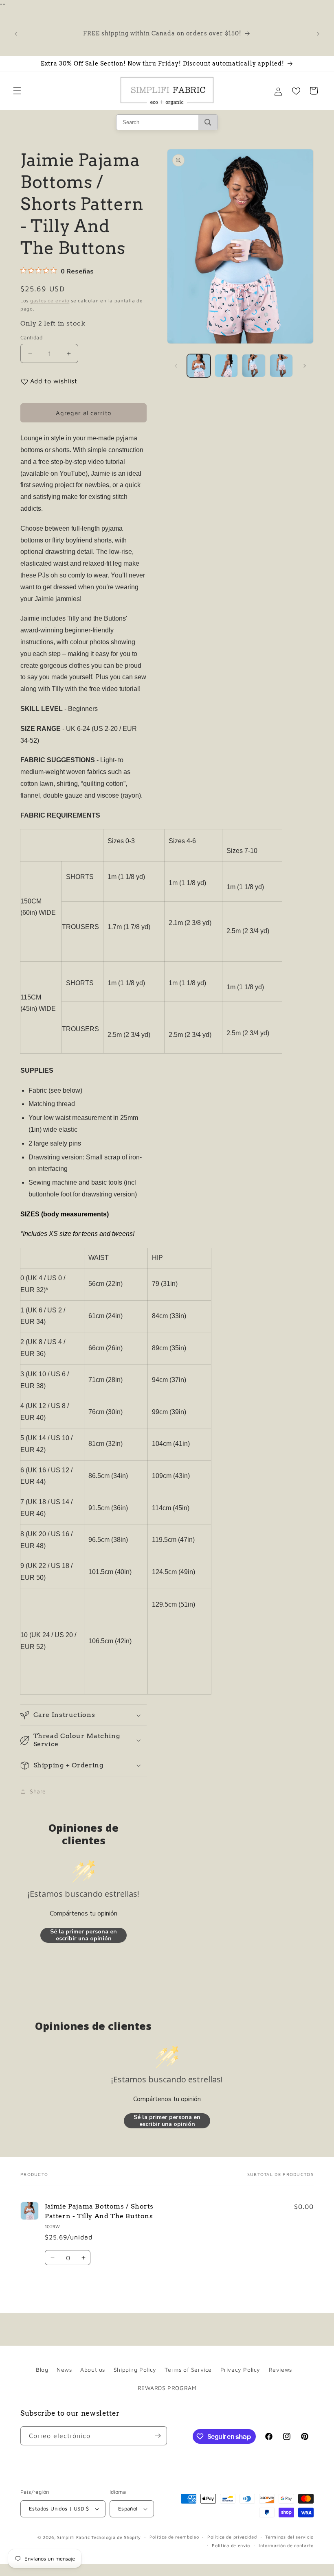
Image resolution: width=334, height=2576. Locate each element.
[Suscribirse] (158, 2436)
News (64, 2369)
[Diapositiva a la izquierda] (176, 366)
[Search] (208, 122)
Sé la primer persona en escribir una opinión (83, 1935)
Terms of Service (188, 2369)
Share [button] (38, 1791)
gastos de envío (50, 301)
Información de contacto (286, 2545)
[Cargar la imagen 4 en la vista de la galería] (281, 366)
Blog (42, 2369)
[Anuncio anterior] (16, 34)
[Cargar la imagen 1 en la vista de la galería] (199, 366)
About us (93, 2369)
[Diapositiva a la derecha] (305, 366)
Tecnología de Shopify (116, 2537)
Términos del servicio (289, 2537)
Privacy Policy (240, 2369)
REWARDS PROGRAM (167, 2388)
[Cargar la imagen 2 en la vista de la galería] (226, 366)
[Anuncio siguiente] (318, 34)
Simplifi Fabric (74, 2537)
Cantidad (31, 337)
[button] (17, 91)
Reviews (280, 2369)
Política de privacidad (232, 2537)
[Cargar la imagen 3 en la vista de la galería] (254, 366)
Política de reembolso (174, 2537)
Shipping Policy (135, 2369)
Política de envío (231, 2545)
